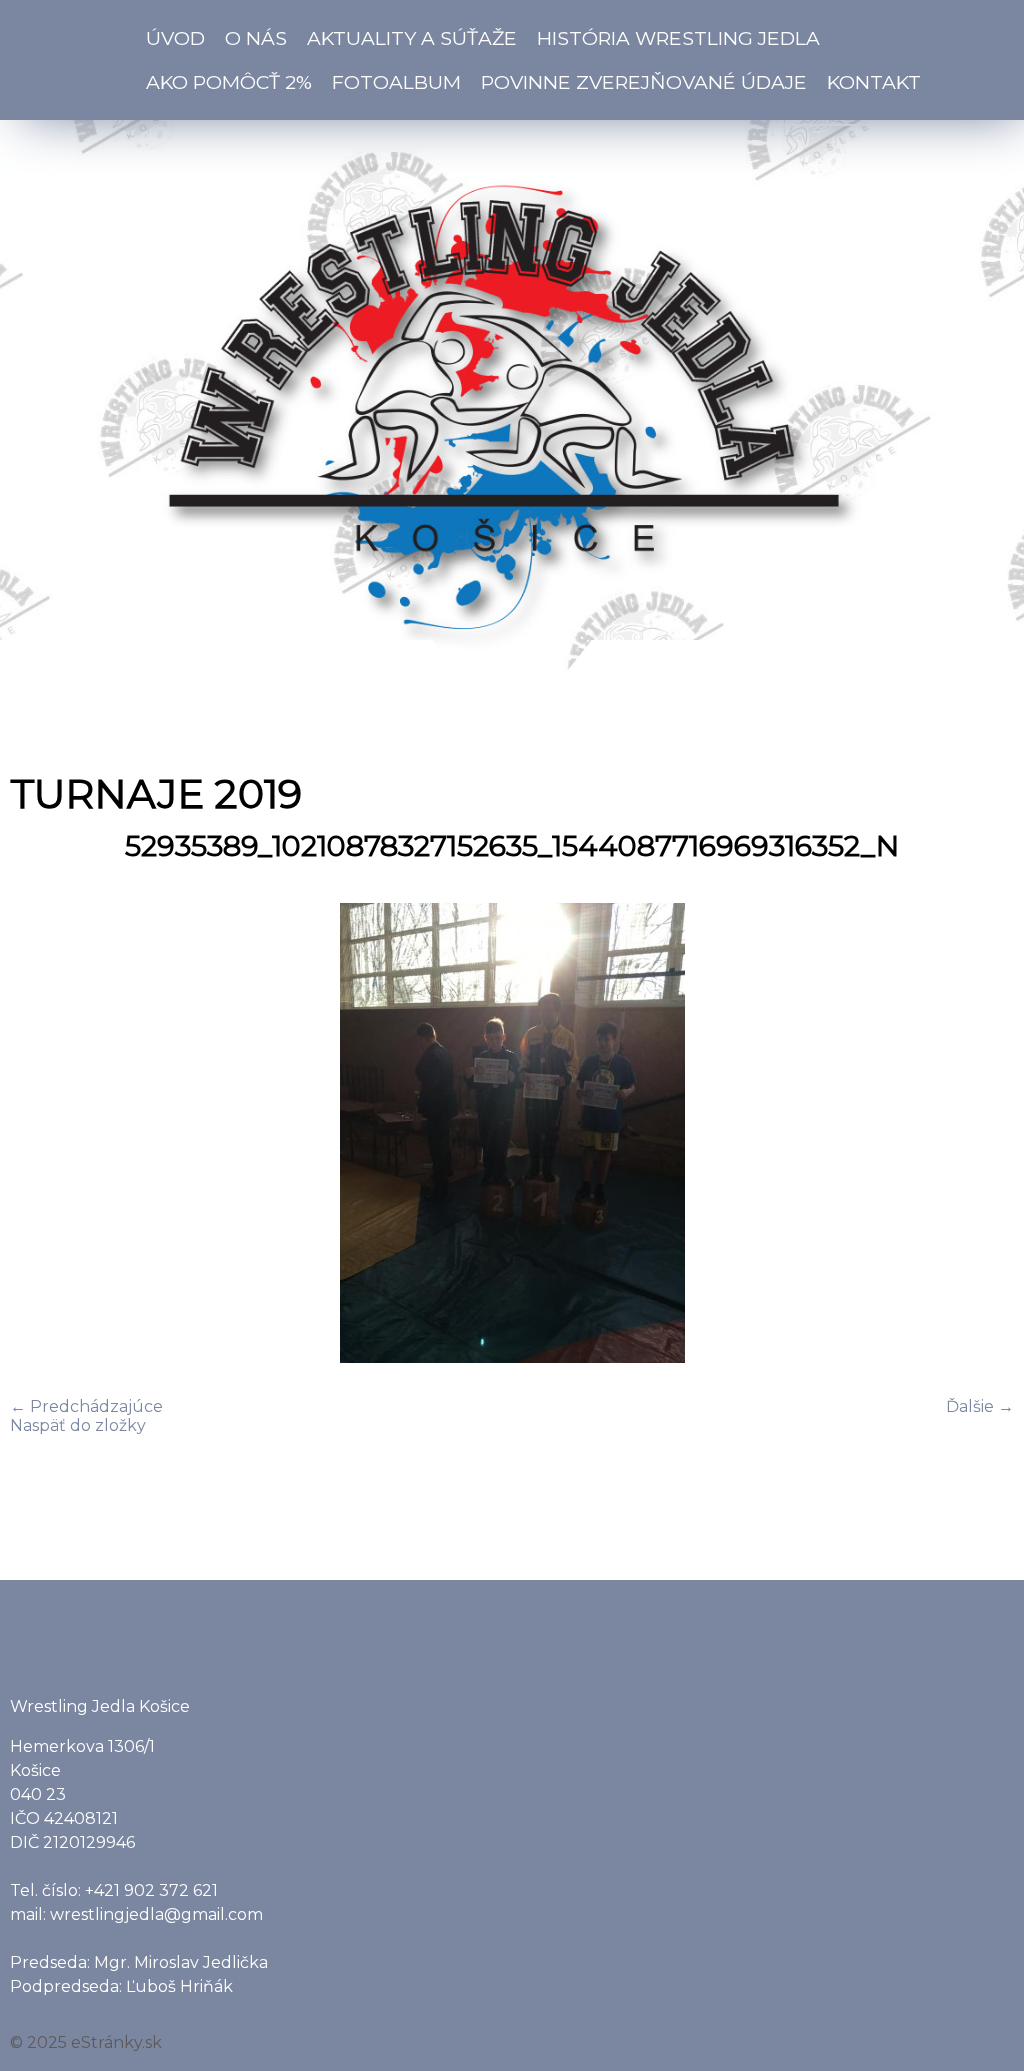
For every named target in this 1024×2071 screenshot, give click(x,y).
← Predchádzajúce (86, 1406)
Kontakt (874, 82)
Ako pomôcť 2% (229, 82)
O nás (256, 38)
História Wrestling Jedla (678, 38)
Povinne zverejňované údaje (644, 82)
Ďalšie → (980, 1406)
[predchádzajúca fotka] (42, 1135)
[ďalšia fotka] (981, 1135)
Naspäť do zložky (78, 1425)
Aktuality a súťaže (412, 38)
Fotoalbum (396, 82)
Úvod (175, 38)
